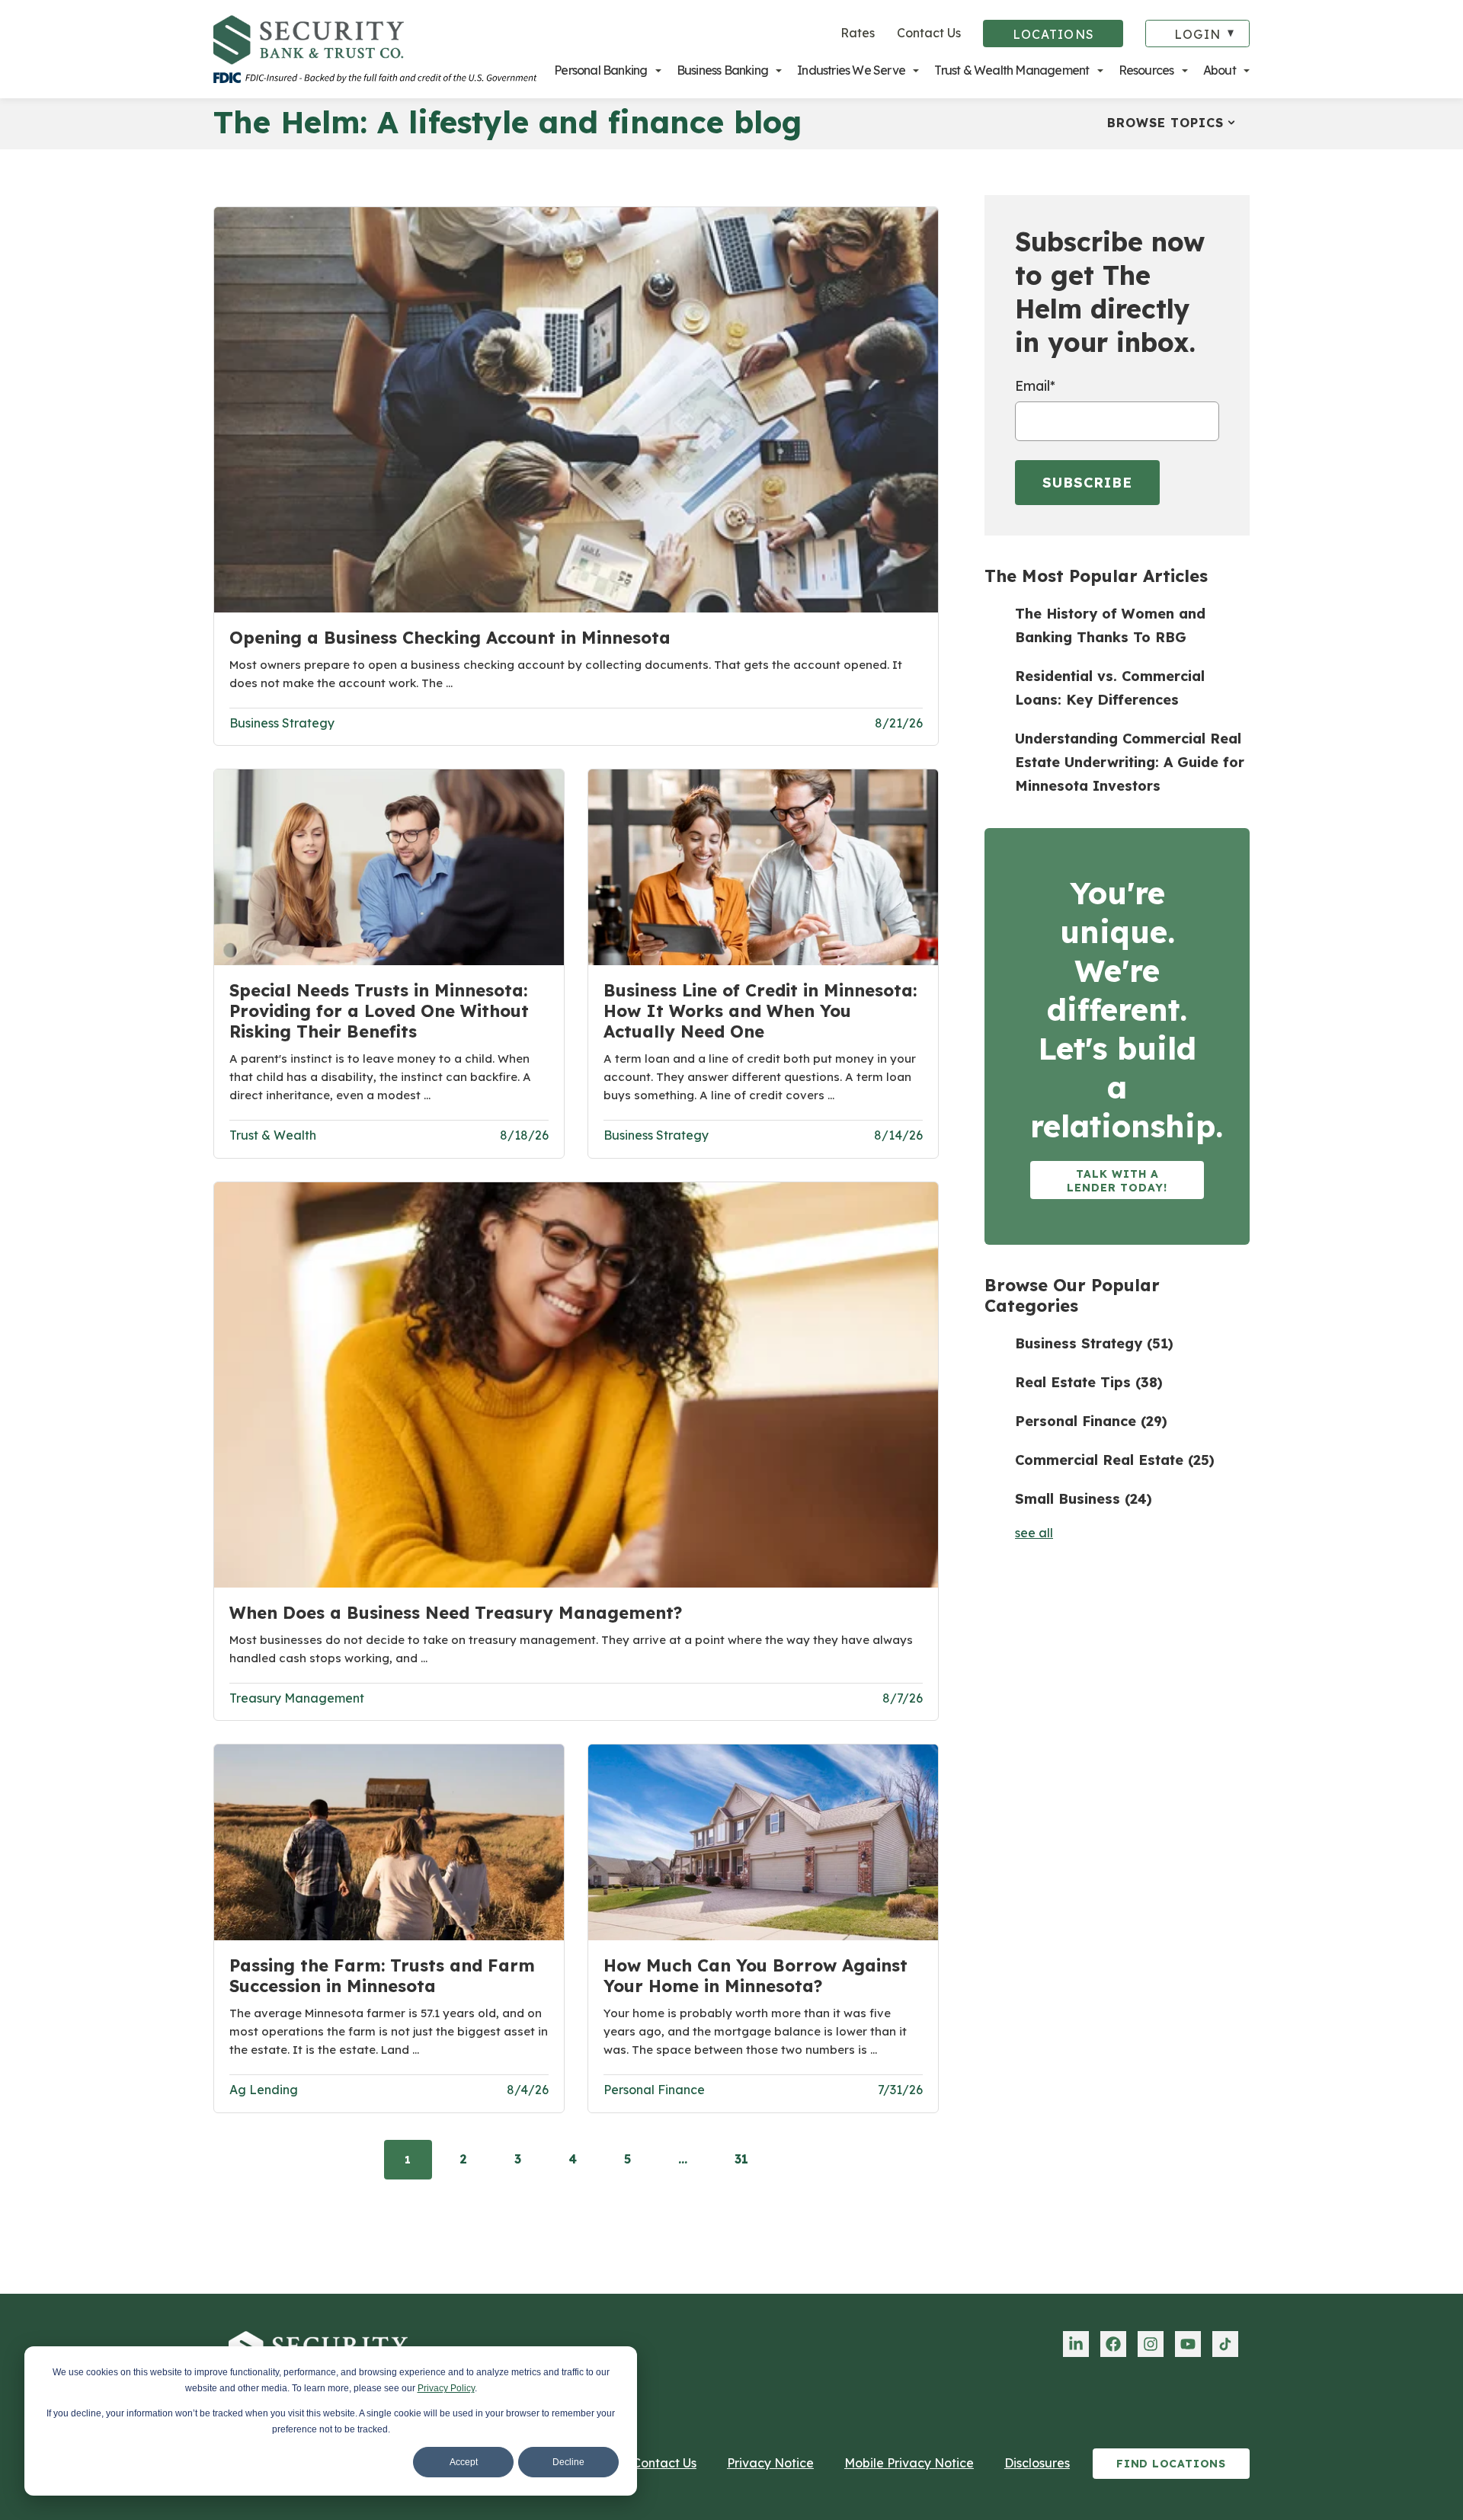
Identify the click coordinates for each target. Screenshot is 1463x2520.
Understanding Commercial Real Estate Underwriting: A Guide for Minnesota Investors (1130, 762)
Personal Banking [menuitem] (600, 70)
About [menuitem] (1220, 70)
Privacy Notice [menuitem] (770, 2463)
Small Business (1084, 1499)
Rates (858, 33)
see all (1034, 1533)
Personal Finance (1091, 1421)
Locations (1053, 34)
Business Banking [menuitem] (722, 70)
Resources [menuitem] (1146, 70)
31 (741, 2159)
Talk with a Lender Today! (1117, 1181)
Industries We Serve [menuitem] (851, 70)
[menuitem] (1076, 2344)
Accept (464, 2462)
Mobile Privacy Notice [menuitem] (909, 2463)
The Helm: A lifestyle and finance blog (507, 122)
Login (1197, 34)
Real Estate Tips (1089, 1382)
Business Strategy (1094, 1343)
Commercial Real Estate (1115, 1460)
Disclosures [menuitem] (1037, 2463)
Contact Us (929, 33)
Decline (568, 2462)
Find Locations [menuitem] (1171, 2464)
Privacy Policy (446, 2388)
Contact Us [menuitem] (664, 2463)
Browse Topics (1165, 123)
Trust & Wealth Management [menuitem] (1012, 70)
